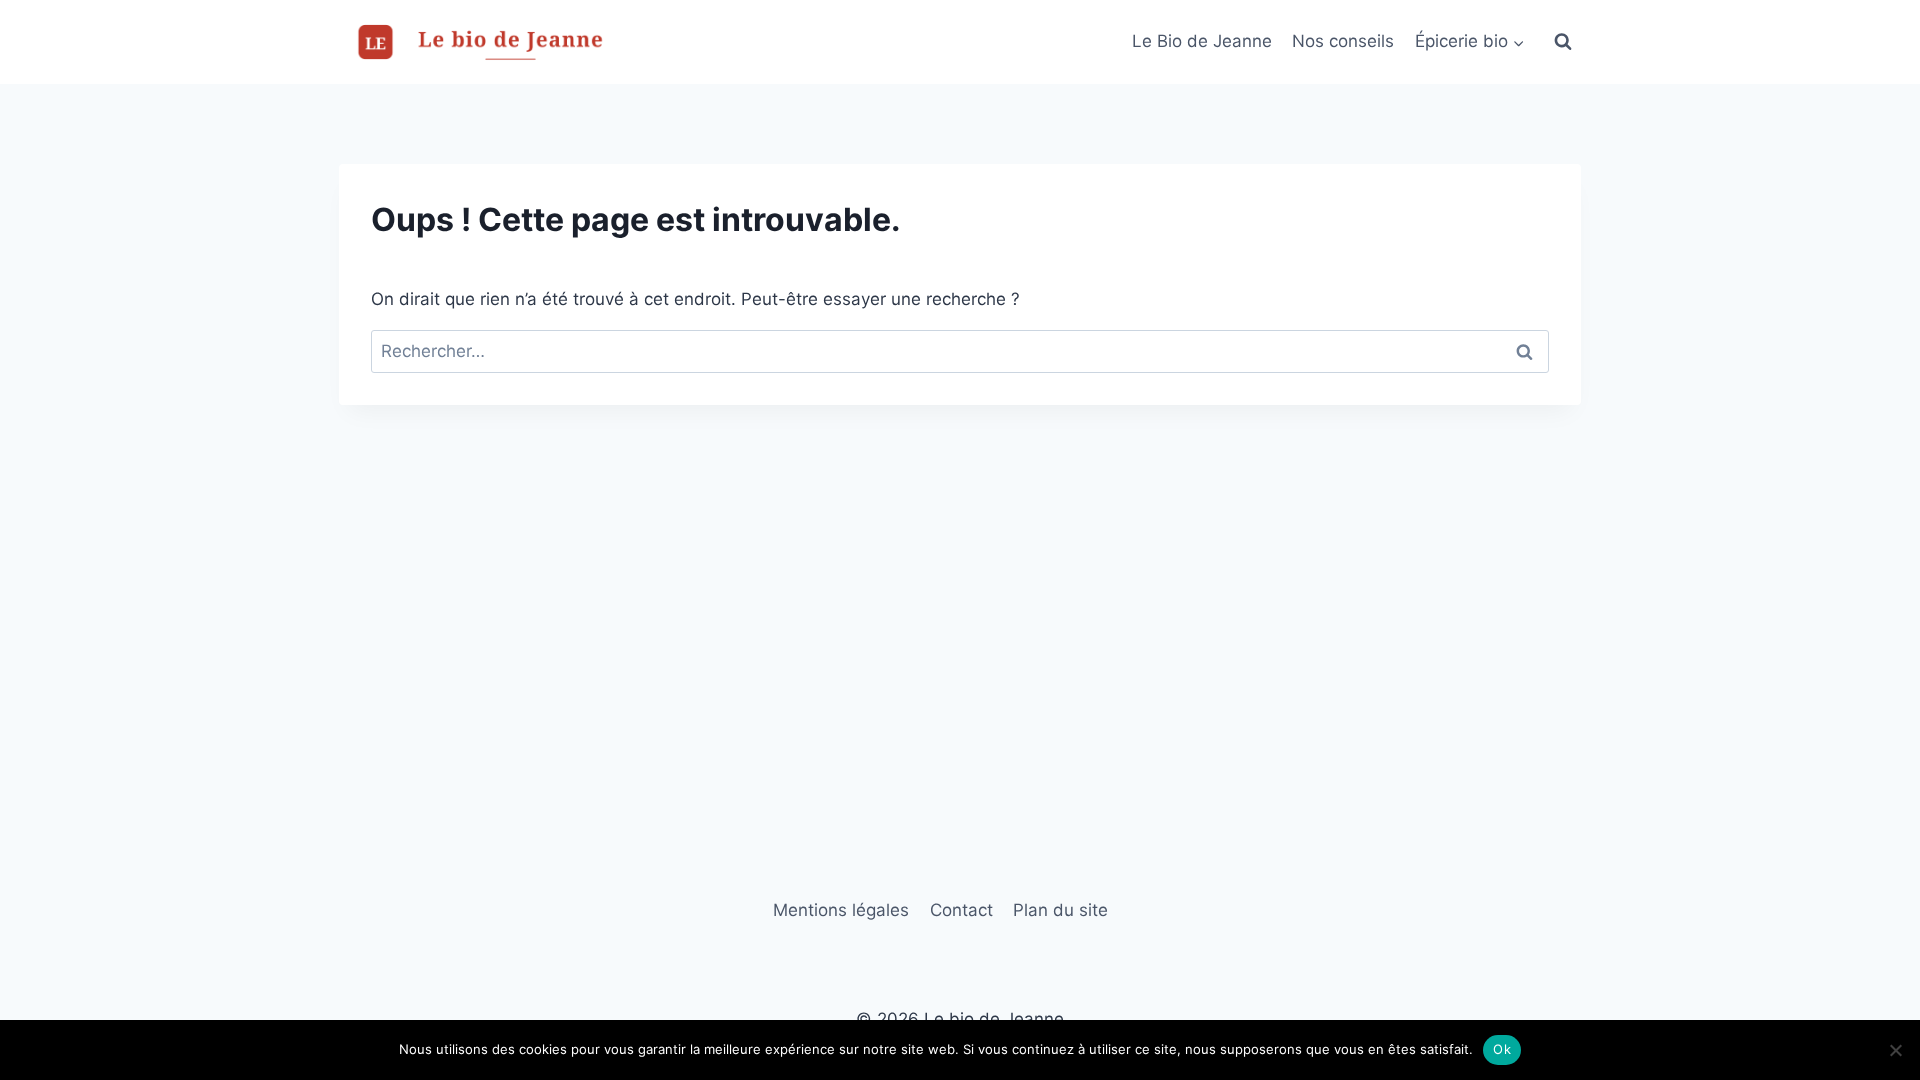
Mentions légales (841, 910)
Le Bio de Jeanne (1202, 41)
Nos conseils (1343, 41)
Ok (1502, 1049)
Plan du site (1060, 910)
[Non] (1895, 1050)
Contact (961, 910)
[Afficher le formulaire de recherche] (1563, 42)
